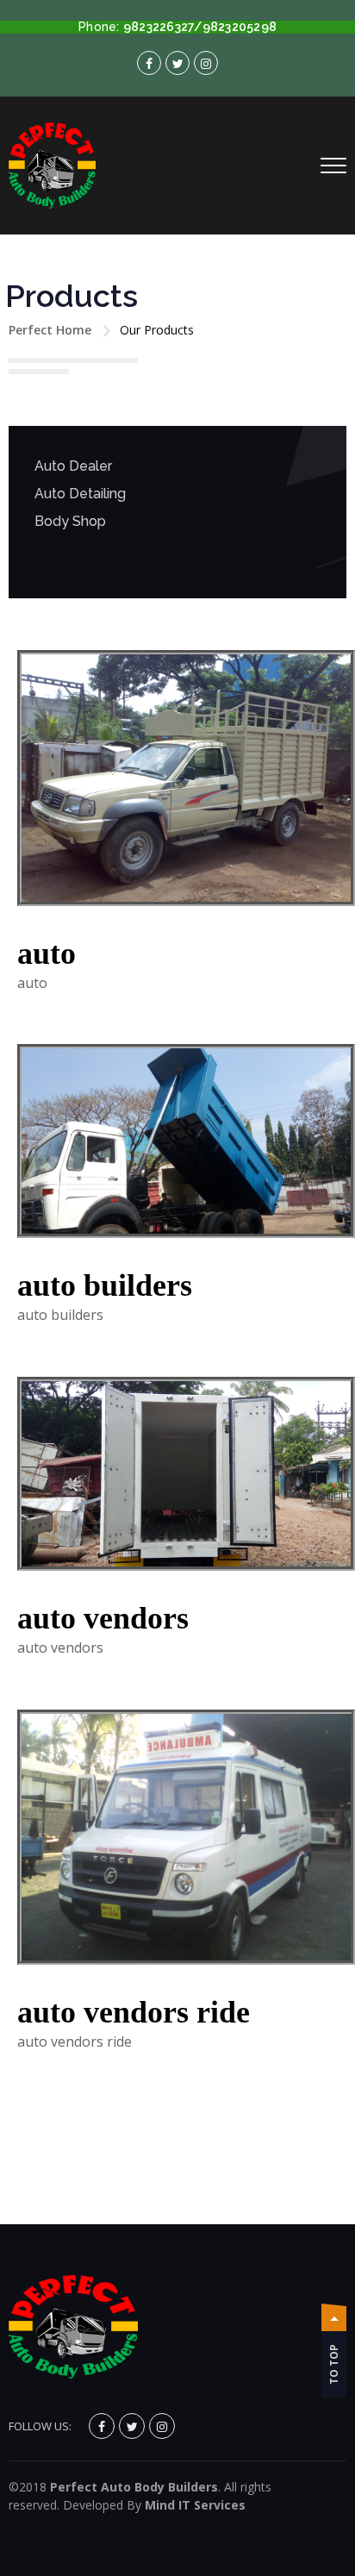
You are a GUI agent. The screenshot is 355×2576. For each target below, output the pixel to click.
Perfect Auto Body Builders (134, 2487)
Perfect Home (50, 330)
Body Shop (70, 521)
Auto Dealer (73, 466)
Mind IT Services (195, 2505)
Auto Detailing (80, 494)
